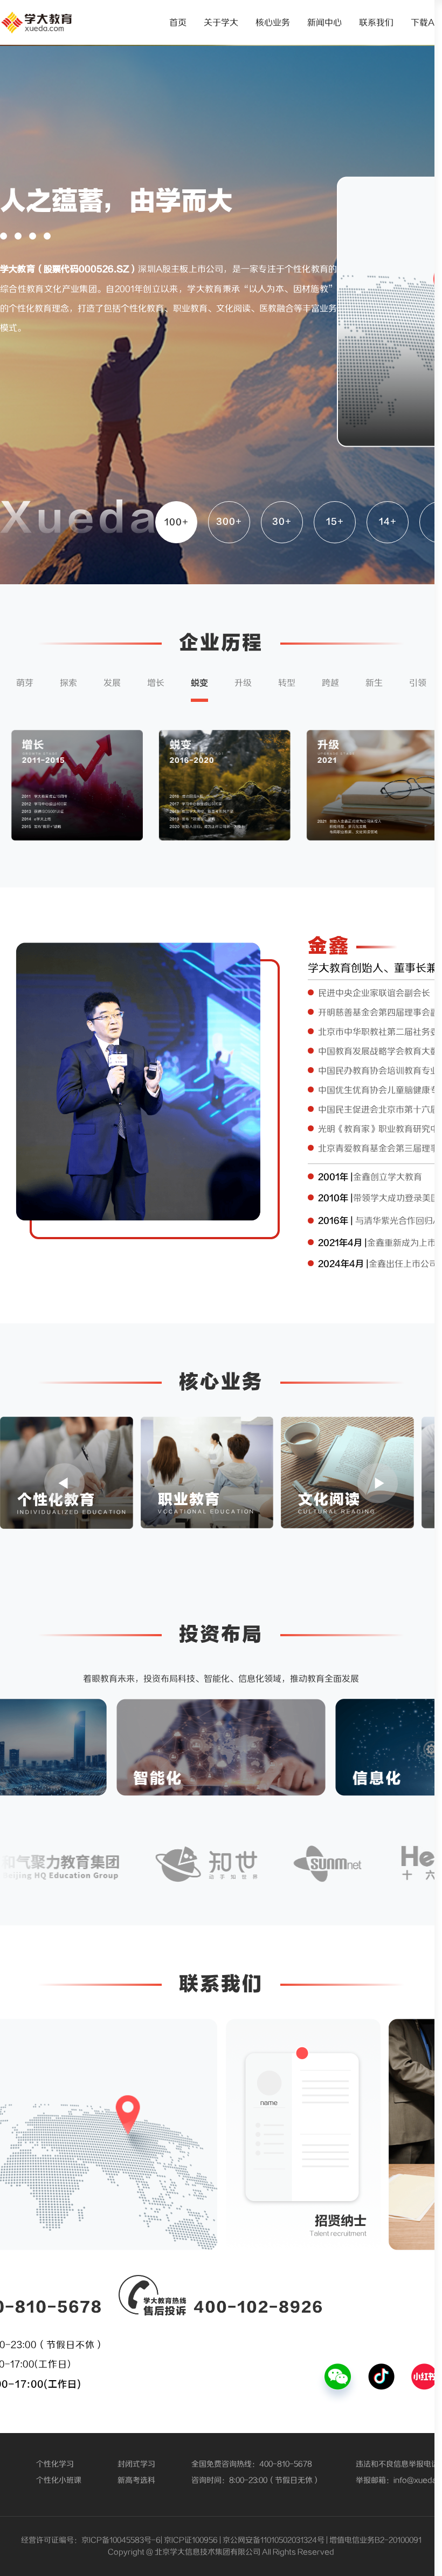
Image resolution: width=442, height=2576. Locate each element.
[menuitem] (178, 23)
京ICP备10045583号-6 (121, 2540)
